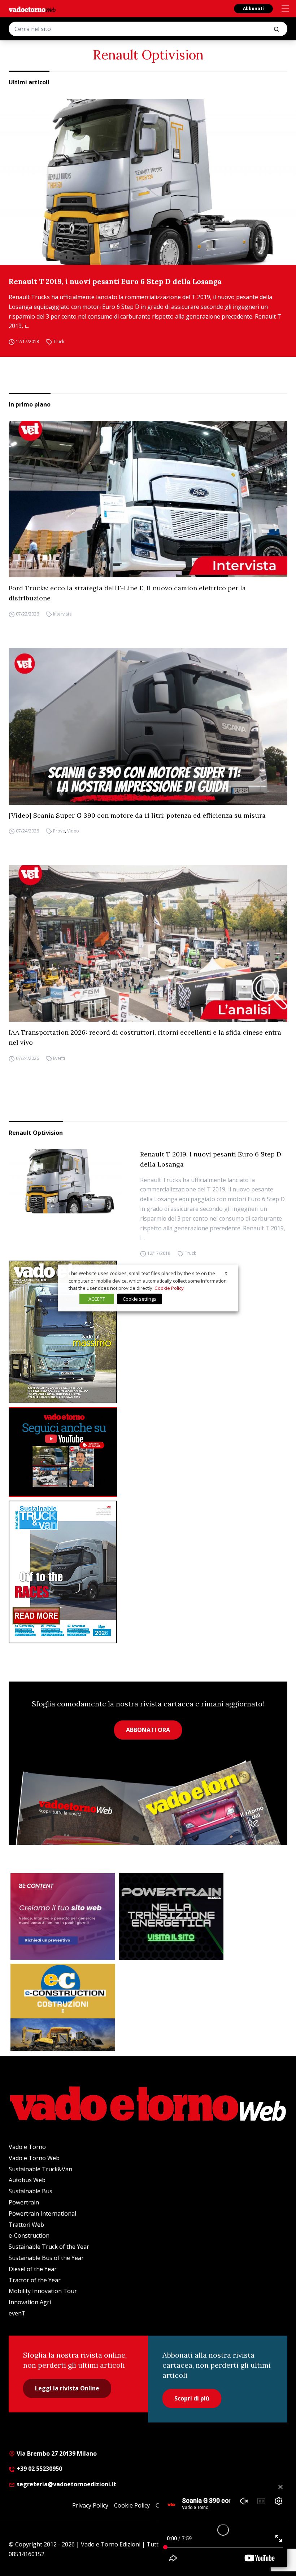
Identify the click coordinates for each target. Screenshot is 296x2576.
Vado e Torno (27, 2147)
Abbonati (253, 8)
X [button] (226, 1273)
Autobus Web (27, 2180)
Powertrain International (42, 2213)
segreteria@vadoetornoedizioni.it (66, 2484)
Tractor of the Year (35, 2280)
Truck (59, 341)
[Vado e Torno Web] (32, 9)
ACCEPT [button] (97, 1299)
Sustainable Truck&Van (40, 2169)
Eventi (59, 1058)
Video (73, 831)
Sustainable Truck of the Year (49, 2247)
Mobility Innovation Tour (43, 2291)
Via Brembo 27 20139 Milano (56, 2453)
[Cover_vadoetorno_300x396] (148, 1332)
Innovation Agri (30, 2302)
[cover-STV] (148, 1572)
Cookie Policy (132, 2505)
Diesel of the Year (33, 2269)
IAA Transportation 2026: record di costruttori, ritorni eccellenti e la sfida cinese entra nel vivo (145, 1037)
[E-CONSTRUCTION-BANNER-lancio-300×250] (63, 2007)
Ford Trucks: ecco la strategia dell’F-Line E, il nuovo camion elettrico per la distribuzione (127, 593)
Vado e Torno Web (34, 2158)
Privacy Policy (90, 2505)
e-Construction (29, 2235)
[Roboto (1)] (148, 1452)
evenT (17, 2313)
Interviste (62, 614)
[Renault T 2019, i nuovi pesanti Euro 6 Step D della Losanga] (148, 182)
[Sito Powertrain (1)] (171, 1917)
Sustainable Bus (31, 2191)
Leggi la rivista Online (67, 2388)
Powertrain (24, 2202)
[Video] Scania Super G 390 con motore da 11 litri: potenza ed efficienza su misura (137, 815)
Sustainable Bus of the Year (46, 2258)
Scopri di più (192, 2398)
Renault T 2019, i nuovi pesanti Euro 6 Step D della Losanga (115, 281)
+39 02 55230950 (39, 2469)
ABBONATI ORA (148, 1730)
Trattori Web (26, 2225)
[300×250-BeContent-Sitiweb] (63, 1917)
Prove (59, 831)
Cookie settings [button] (140, 1299)
